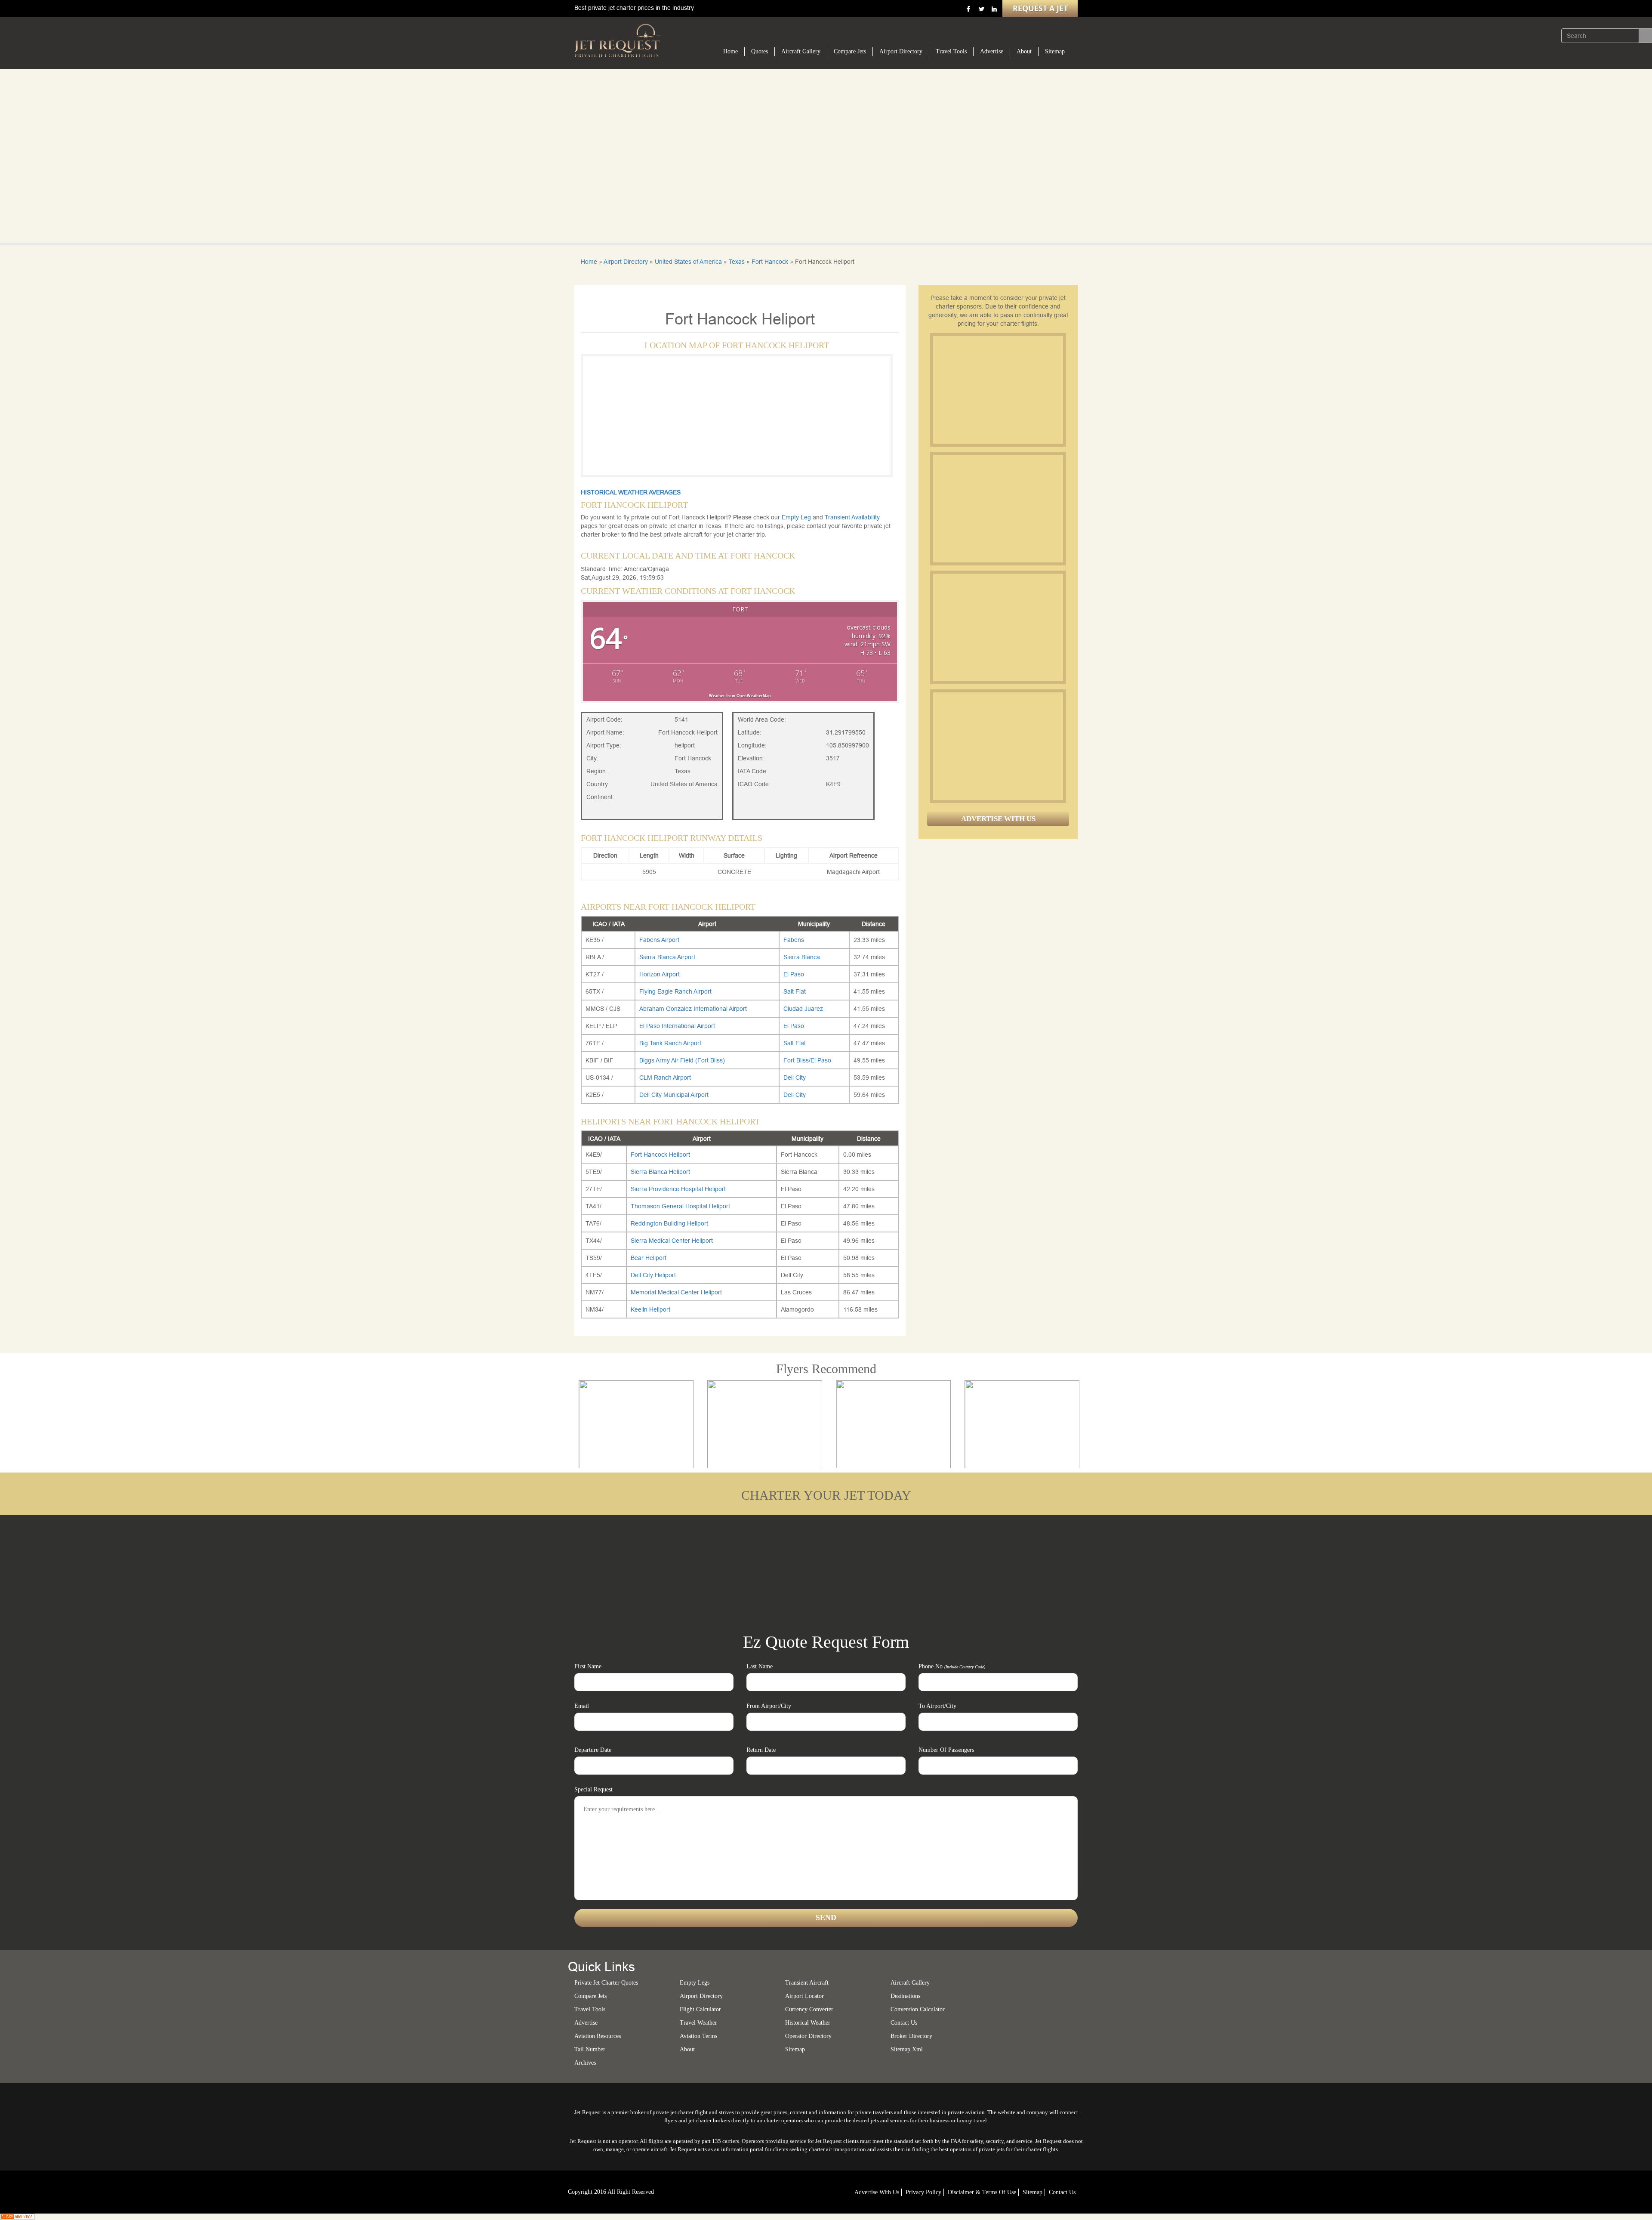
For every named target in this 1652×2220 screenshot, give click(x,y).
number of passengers (946, 1750)
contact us (1062, 2192)
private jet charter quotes (606, 1983)
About (1024, 51)
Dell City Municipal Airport (674, 1095)
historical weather (808, 2023)
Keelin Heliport (650, 1309)
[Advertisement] (998, 390)
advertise (586, 2023)
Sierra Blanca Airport (667, 957)
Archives (585, 2063)
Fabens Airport (659, 940)
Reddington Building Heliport (669, 1223)
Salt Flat (795, 991)
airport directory (701, 1996)
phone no (952, 1666)
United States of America (688, 262)
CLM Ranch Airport (665, 1078)
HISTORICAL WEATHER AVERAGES (631, 492)
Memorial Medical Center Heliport (676, 1292)
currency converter (809, 2009)
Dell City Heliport (653, 1275)
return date (761, 1750)
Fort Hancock (770, 262)
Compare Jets (850, 51)
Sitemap (1055, 51)
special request (593, 1789)
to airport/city (937, 1706)
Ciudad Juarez (803, 1009)
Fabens (794, 940)
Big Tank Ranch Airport (670, 1043)
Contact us (904, 2023)
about (687, 2049)
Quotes (760, 51)
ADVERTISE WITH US (998, 819)
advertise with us (877, 2192)
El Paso (794, 974)
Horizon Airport (660, 974)
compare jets (590, 1996)
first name (588, 1666)
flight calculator (700, 2009)
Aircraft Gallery (801, 51)
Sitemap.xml (907, 2049)
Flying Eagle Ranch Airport (675, 991)
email (582, 1706)
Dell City (795, 1078)
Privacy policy (923, 2192)
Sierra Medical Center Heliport (672, 1241)
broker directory (911, 2036)
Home (730, 51)
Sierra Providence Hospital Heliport (678, 1189)
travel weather (698, 2023)
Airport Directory (901, 51)
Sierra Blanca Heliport (660, 1172)
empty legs (695, 1983)
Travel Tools (951, 51)
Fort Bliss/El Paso (807, 1060)
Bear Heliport (649, 1258)
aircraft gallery (910, 1983)
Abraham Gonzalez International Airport (693, 1009)
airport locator (804, 1996)
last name (760, 1666)
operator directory (808, 2036)
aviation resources (598, 2036)
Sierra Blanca (802, 957)
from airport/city (769, 1706)
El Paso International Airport (677, 1026)
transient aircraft (807, 1983)
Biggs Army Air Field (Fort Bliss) (682, 1060)
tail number (590, 2049)
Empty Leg (797, 517)
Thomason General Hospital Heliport (680, 1206)
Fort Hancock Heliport (660, 1155)
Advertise (992, 51)
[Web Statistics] (17, 2216)
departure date (593, 1750)
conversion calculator (918, 2009)
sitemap (795, 2049)
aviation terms (698, 2036)
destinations (905, 1996)
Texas (737, 262)
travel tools (590, 2009)
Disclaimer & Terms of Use (982, 2192)
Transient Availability (852, 517)
